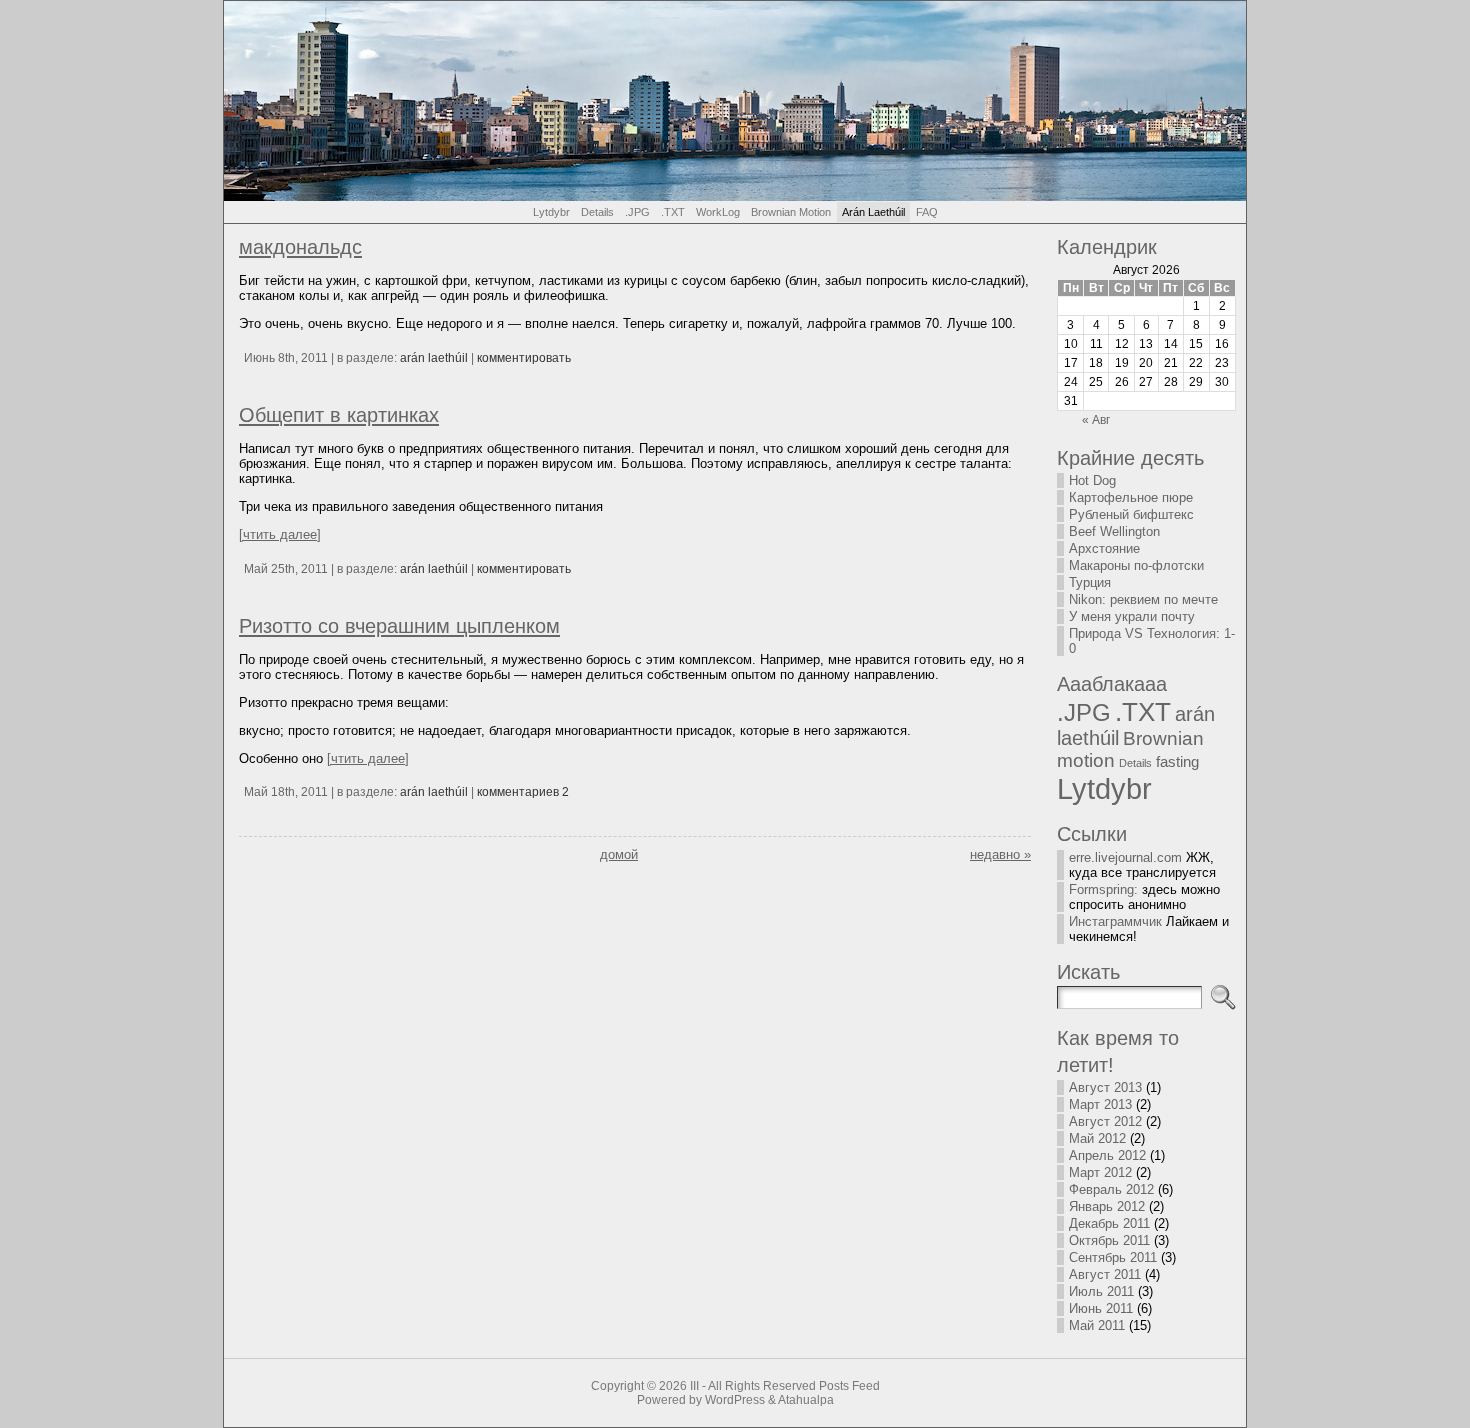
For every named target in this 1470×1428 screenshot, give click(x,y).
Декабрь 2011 (1109, 1223)
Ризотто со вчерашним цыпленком (399, 625)
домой (619, 854)
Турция (1090, 582)
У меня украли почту (1132, 616)
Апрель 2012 (1107, 1155)
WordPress (735, 1400)
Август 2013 (1105, 1087)
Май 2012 (1097, 1138)
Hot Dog (1092, 480)
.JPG (1084, 712)
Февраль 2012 (1111, 1189)
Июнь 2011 (1101, 1308)
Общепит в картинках (339, 414)
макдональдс (300, 246)
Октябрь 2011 (1109, 1240)
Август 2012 (1105, 1121)
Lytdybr (1104, 788)
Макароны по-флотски (1136, 565)
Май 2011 (1097, 1325)
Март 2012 (1100, 1172)
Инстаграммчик (1115, 921)
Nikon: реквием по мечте (1143, 599)
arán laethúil (434, 358)
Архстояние (1104, 548)
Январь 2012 (1107, 1206)
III (694, 1386)
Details (1135, 763)
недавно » (1000, 854)
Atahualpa (806, 1400)
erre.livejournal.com (1125, 857)
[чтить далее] (280, 534)
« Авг (1096, 420)
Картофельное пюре (1131, 497)
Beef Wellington (1114, 531)
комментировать (524, 358)
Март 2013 (1100, 1104)
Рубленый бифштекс (1131, 514)
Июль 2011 (1101, 1291)
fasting (1177, 762)
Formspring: (1103, 889)
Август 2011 (1105, 1274)
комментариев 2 (523, 792)
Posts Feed (849, 1386)
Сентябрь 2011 (1113, 1257)
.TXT (1143, 712)
